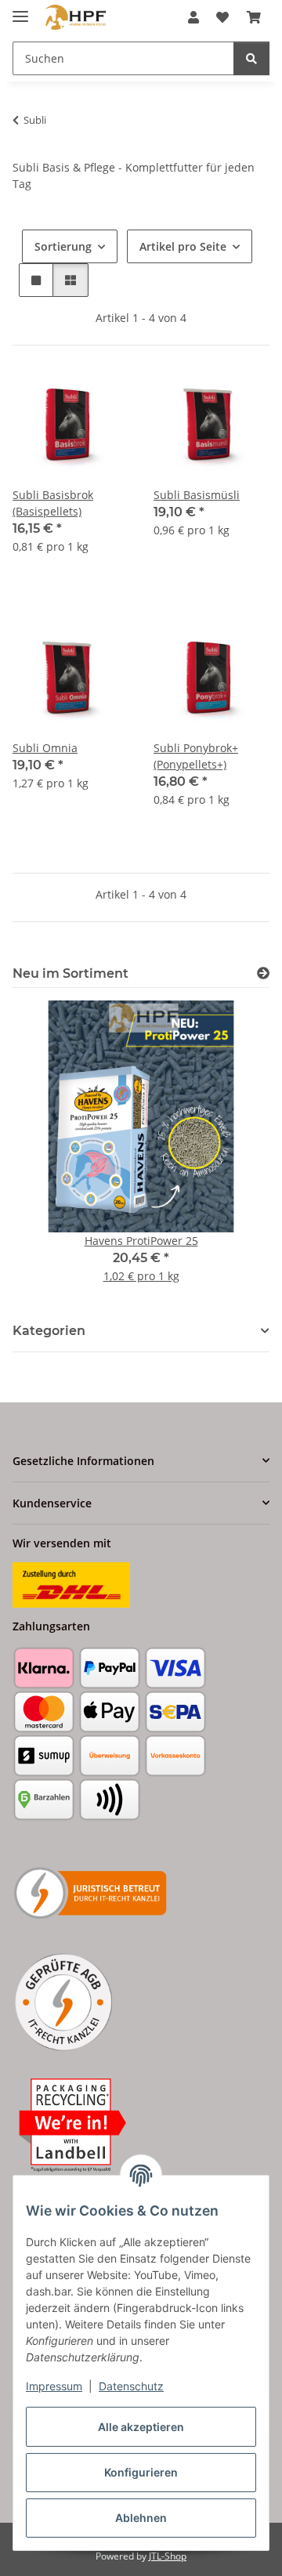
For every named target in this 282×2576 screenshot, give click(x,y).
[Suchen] (251, 58)
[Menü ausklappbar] (20, 10)
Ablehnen (141, 2518)
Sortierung (63, 246)
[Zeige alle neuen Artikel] (263, 973)
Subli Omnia (45, 748)
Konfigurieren (141, 2472)
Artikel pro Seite (183, 246)
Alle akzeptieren (141, 2427)
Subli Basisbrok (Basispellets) (53, 503)
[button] (193, 17)
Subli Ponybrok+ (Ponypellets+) (196, 756)
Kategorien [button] (49, 1331)
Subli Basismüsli (197, 495)
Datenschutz (131, 2386)
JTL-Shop (168, 2556)
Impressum (54, 2386)
